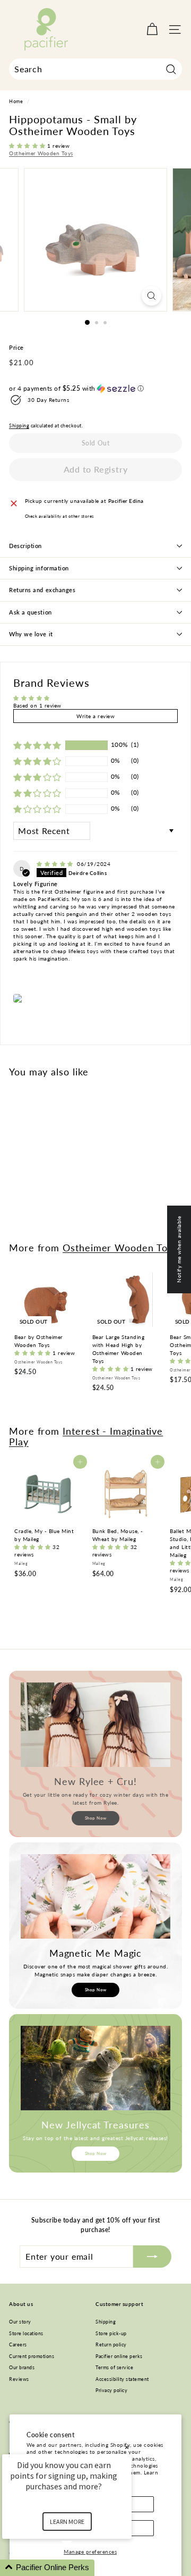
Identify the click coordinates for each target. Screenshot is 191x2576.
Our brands (22, 2367)
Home (16, 102)
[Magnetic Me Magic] (95, 1896)
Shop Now (96, 1818)
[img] (56, 864)
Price (16, 347)
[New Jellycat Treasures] (95, 2068)
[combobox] (95, 69)
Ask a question (31, 612)
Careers (18, 2345)
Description (25, 546)
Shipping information (39, 568)
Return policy (111, 2345)
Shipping (19, 426)
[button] (28, 146)
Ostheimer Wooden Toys (41, 153)
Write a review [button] (95, 716)
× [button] (127, 2447)
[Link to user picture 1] (19, 998)
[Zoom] (151, 296)
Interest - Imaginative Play (86, 1436)
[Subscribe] (152, 2257)
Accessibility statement (122, 2379)
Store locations (26, 2333)
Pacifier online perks (119, 2356)
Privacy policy (111, 2390)
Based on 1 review (37, 705)
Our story (20, 2322)
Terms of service (114, 2367)
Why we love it (31, 634)
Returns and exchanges (42, 590)
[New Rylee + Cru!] (95, 1725)
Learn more (67, 2522)
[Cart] (152, 30)
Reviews (19, 2379)
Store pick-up (111, 2333)
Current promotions (32, 2356)
